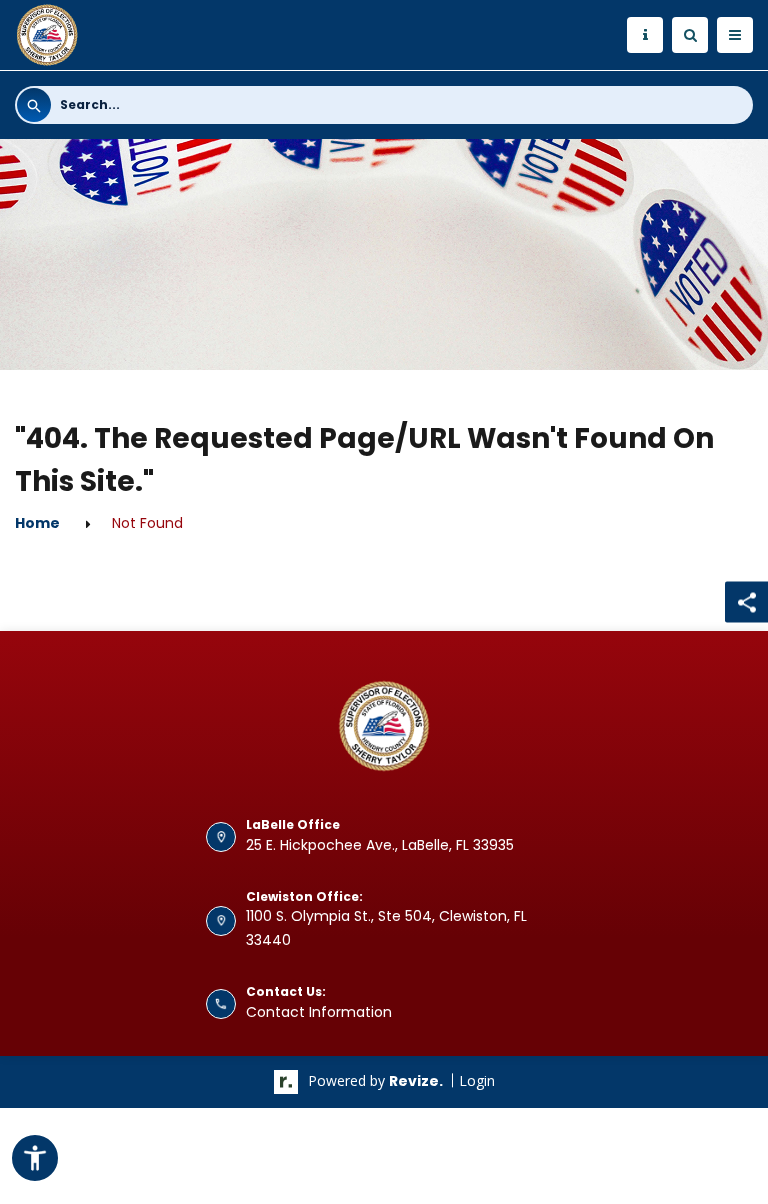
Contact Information (319, 1012)
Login (477, 1080)
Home (37, 523)
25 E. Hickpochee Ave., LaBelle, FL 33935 (380, 845)
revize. (416, 1081)
